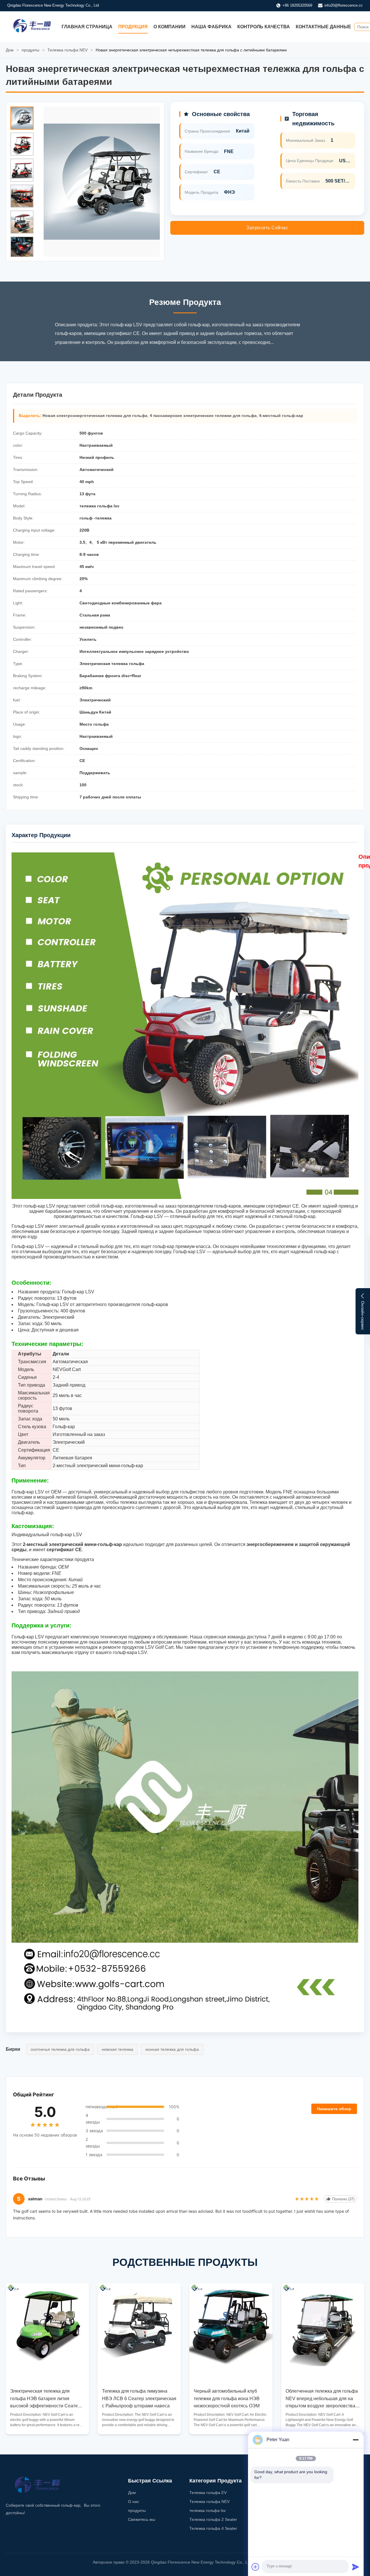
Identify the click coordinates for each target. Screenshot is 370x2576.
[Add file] (256, 2567)
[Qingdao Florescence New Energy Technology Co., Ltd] (32, 31)
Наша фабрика (211, 27)
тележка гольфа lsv (208, 2510)
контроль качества (264, 27)
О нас (134, 2502)
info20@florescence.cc (344, 5)
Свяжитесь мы (142, 2519)
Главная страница (87, 27)
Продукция (133, 27)
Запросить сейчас (267, 228)
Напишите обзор (334, 2109)
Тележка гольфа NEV (67, 50)
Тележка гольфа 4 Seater (213, 2528)
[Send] (356, 2567)
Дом (10, 50)
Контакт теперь (47, 2425)
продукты (30, 50)
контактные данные (323, 27)
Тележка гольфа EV (208, 2493)
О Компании (170, 27)
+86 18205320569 (297, 5)
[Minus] (356, 2440)
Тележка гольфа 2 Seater (213, 2519)
